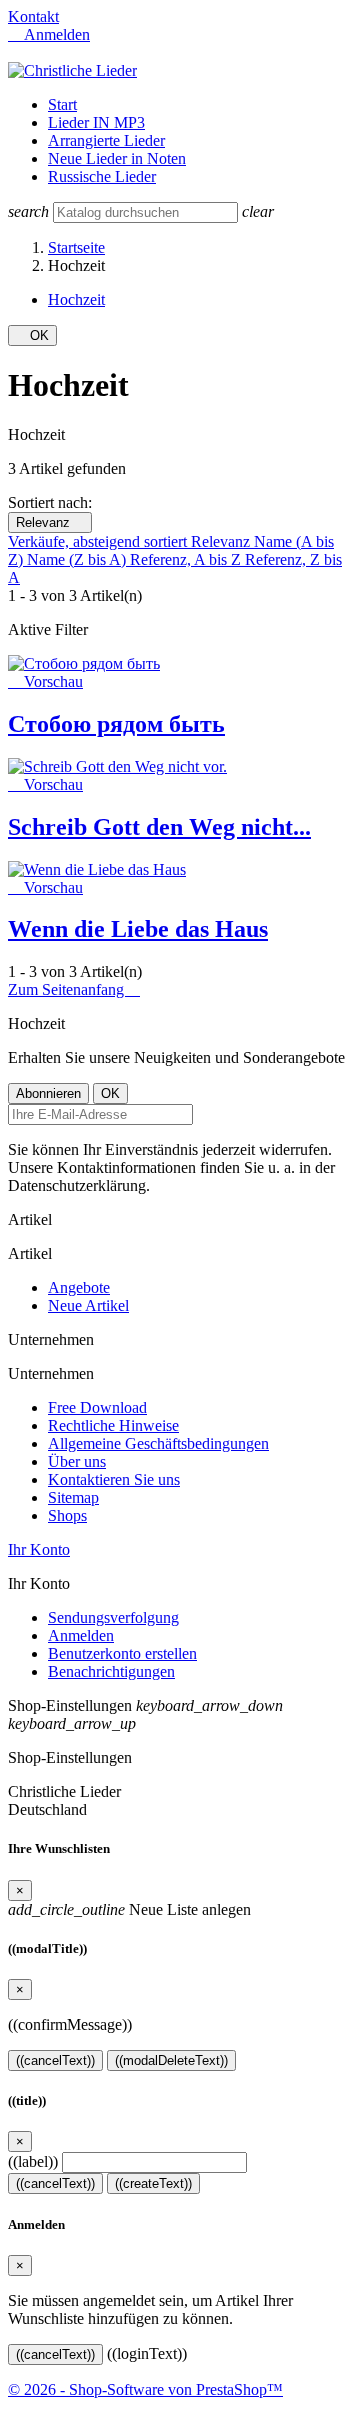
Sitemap (73, 1497)
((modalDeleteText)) (171, 2060)
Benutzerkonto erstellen (122, 1653)
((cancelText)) (55, 2060)
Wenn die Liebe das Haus (138, 929)
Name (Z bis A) (78, 559)
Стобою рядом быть (116, 724)
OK (32, 335)
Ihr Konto (39, 1549)
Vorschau (45, 681)
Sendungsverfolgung (113, 1617)
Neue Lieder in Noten (117, 158)
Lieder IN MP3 (96, 122)
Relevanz (50, 522)
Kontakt (33, 16)
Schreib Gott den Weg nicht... (159, 827)
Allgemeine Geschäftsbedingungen (158, 1443)
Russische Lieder (102, 176)
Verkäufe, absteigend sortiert (99, 541)
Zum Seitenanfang (74, 989)
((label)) (33, 2161)
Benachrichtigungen (111, 1671)
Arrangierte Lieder (106, 140)
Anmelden (81, 1635)
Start (62, 104)
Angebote (79, 1287)
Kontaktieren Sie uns (114, 1479)
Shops (67, 1515)
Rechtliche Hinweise (113, 1425)
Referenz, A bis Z (187, 559)
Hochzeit (76, 299)
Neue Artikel (88, 1305)
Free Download (97, 1407)
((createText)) (153, 2183)
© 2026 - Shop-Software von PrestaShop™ (145, 2389)
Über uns (77, 1461)
